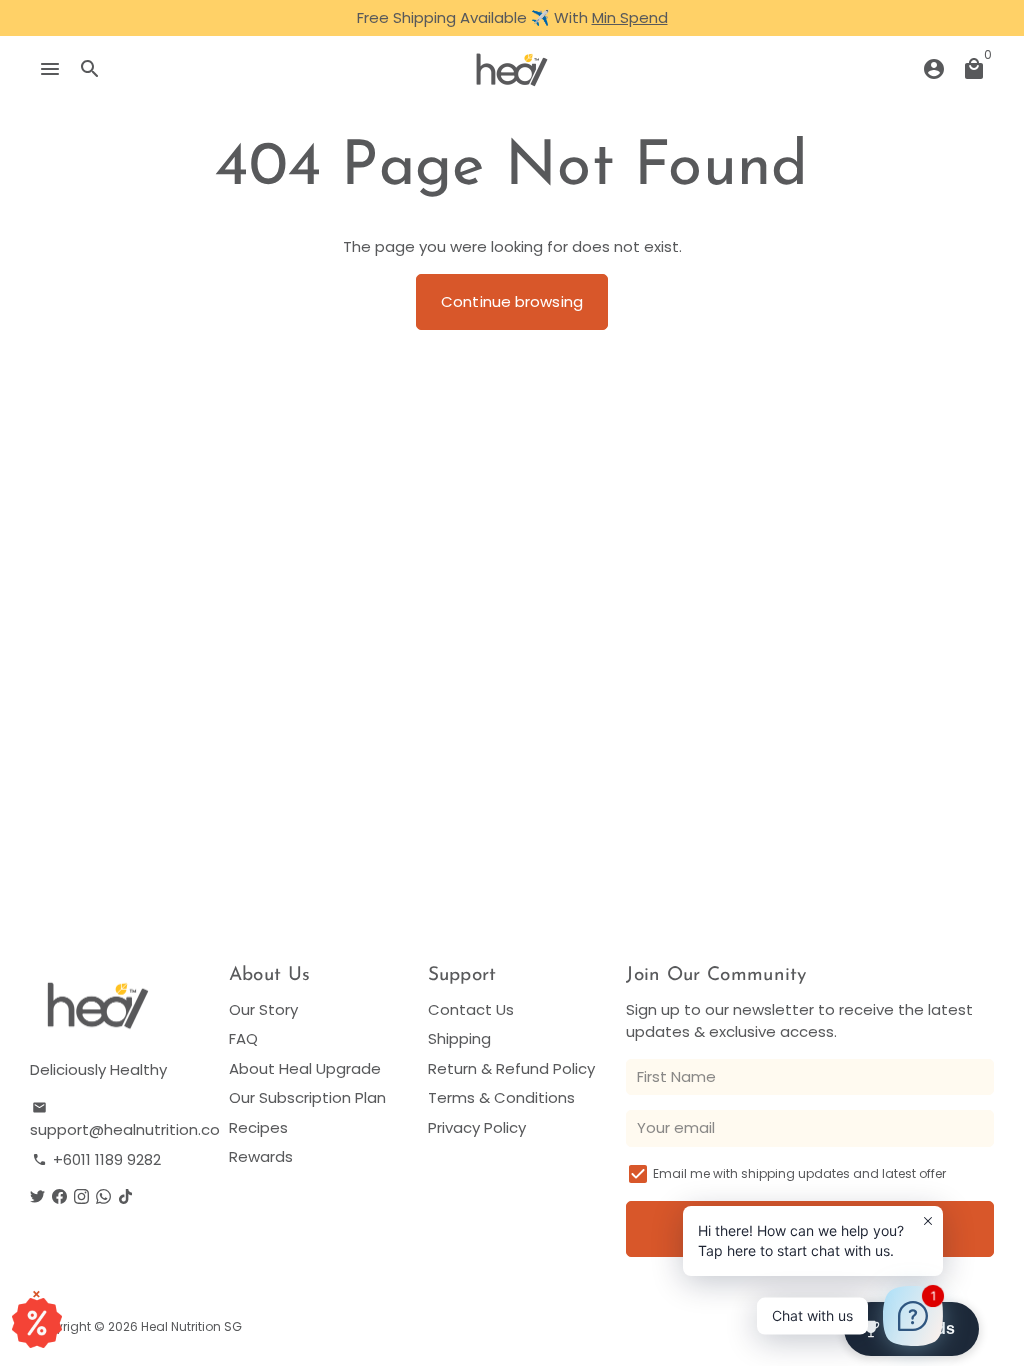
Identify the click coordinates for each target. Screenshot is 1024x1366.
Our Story (263, 1009)
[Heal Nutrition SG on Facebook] (59, 1196)
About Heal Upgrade (305, 1068)
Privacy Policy (477, 1127)
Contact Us (471, 1009)
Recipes (258, 1127)
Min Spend (630, 17)
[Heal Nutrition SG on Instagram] (81, 1196)
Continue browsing (512, 301)
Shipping (459, 1038)
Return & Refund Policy (511, 1068)
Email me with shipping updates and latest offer (799, 1173)
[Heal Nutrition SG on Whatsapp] (103, 1196)
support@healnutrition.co (125, 1120)
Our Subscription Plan (307, 1097)
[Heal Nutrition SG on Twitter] (37, 1196)
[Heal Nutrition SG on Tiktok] (125, 1196)
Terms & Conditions (501, 1097)
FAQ (243, 1038)
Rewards (261, 1156)
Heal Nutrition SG (191, 1326)
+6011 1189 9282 (96, 1159)
